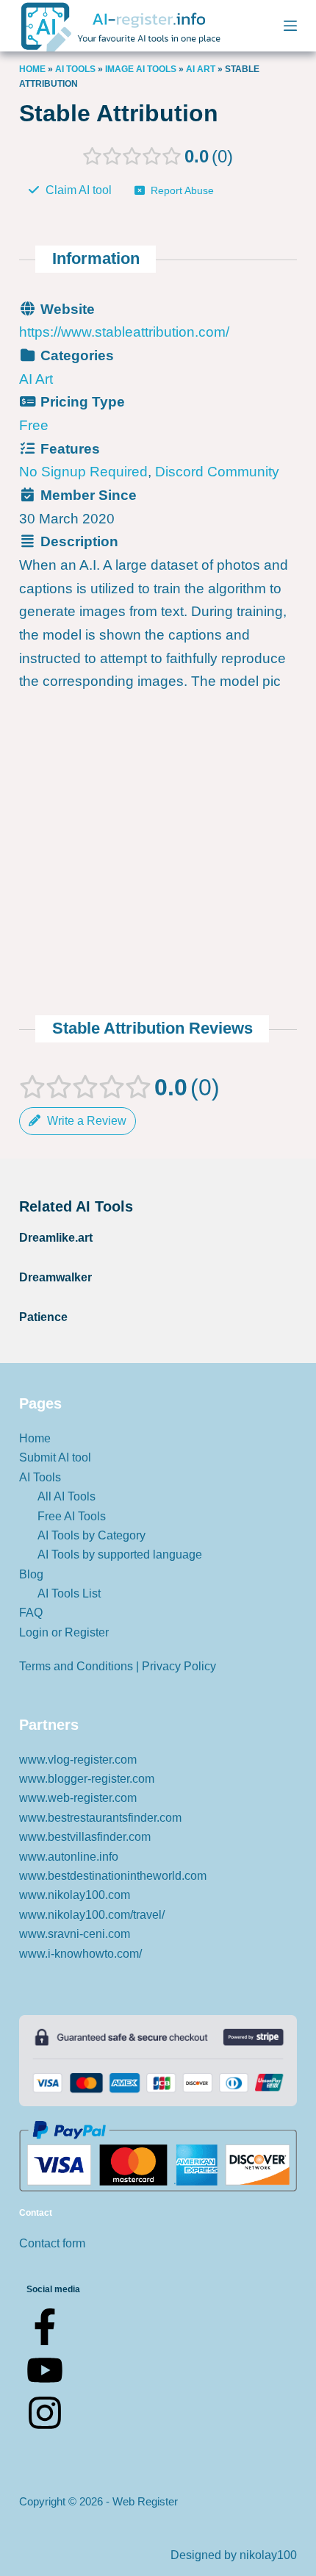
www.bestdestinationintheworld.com (113, 1876)
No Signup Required (83, 472)
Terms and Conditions (76, 1666)
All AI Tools (67, 1496)
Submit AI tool (55, 1457)
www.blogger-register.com (87, 1779)
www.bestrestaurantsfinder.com (100, 1818)
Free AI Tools (72, 1516)
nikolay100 (268, 2555)
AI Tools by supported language (120, 1554)
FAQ (31, 1613)
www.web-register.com (78, 1798)
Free (34, 425)
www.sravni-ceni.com (75, 1934)
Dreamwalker (55, 1277)
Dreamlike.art (56, 1238)
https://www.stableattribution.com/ (124, 332)
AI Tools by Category (91, 1535)
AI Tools (75, 69)
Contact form (52, 2243)
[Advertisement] (158, 742)
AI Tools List (69, 1593)
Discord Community (217, 472)
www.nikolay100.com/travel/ (92, 1915)
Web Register (145, 2501)
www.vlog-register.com (78, 1760)
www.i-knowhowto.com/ (80, 1954)
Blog (31, 1574)
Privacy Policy (179, 1666)
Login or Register (64, 1632)
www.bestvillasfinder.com (85, 1837)
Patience (43, 1317)
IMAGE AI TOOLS (141, 69)
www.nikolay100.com (75, 1895)
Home (32, 69)
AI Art (201, 69)
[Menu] (290, 26)
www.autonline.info (69, 1857)
